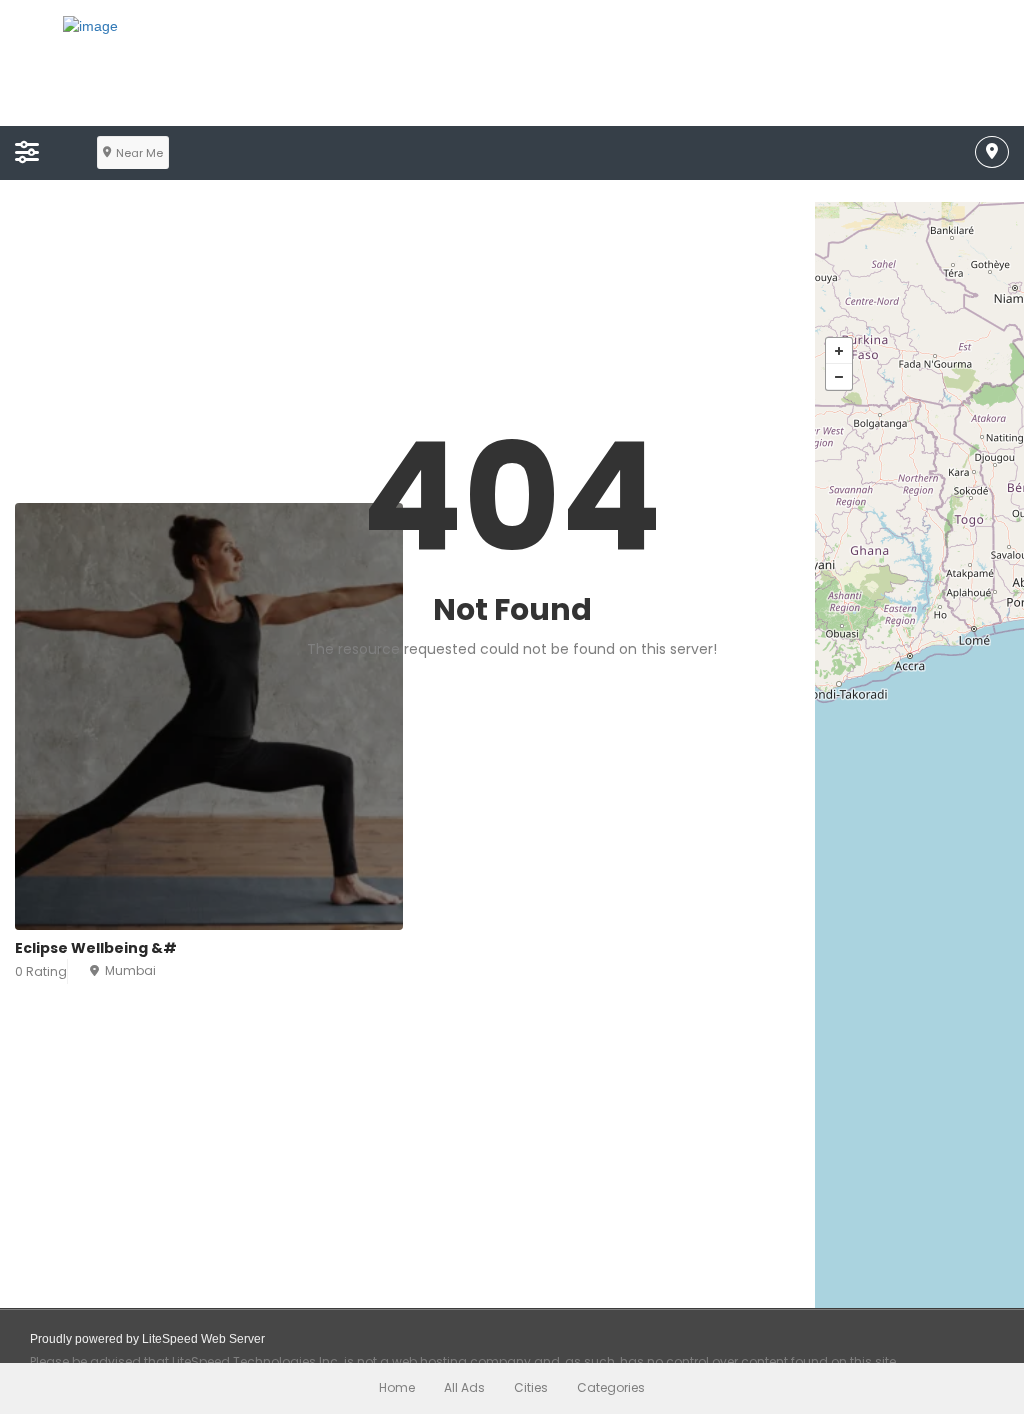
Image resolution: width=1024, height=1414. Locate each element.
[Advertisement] (407, 353)
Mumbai (130, 970)
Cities (531, 1387)
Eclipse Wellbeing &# (96, 948)
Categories (611, 1387)
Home (397, 1387)
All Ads (464, 1387)
